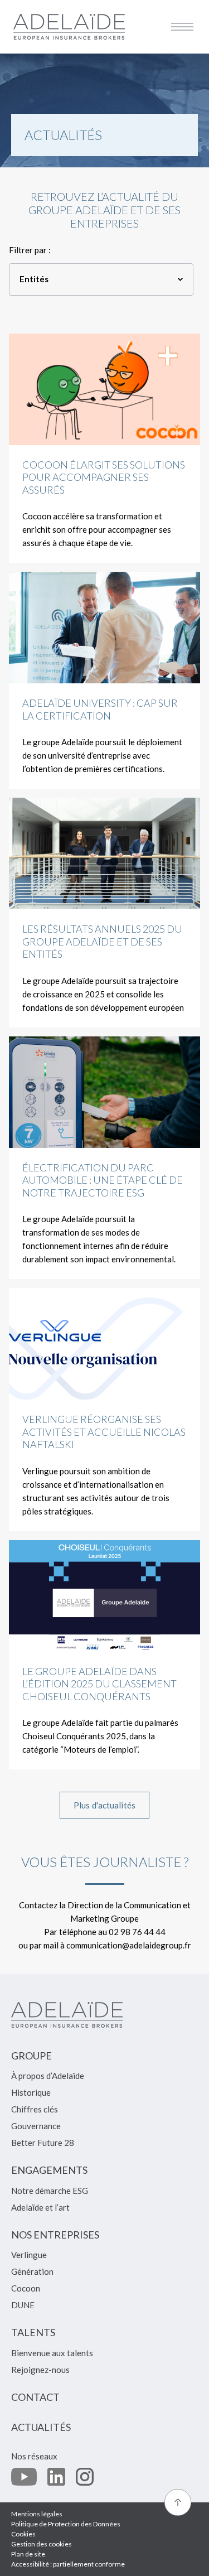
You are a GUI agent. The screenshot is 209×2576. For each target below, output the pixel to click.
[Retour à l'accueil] (69, 26)
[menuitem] (31, 2061)
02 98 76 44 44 (137, 1932)
